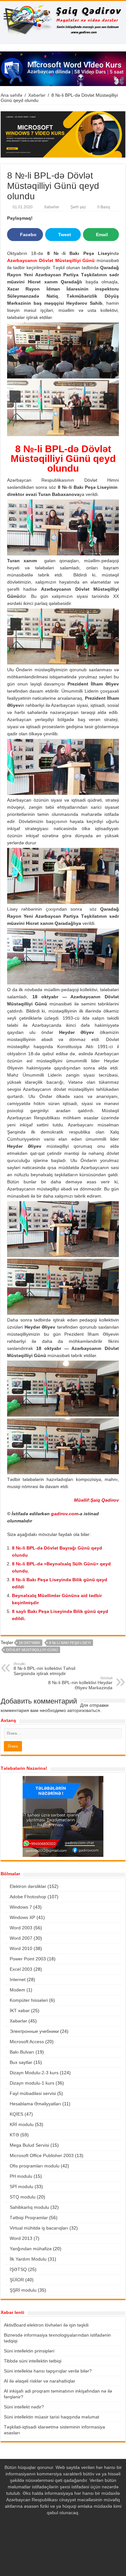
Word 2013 (21, 2238)
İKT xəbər (20, 2011)
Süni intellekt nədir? (24, 2407)
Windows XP (22, 1917)
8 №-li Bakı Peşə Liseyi (70, 1643)
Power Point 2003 (28, 1959)
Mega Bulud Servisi (29, 2145)
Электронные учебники (34, 2031)
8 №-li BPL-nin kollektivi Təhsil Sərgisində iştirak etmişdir (44, 1669)
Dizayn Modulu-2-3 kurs (34, 2073)
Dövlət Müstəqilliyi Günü (32, 1650)
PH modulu (21, 2176)
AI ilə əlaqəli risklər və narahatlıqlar (40, 2381)
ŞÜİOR (17, 2280)
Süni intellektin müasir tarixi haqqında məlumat (52, 2417)
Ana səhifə (11, 95)
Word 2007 (21, 1938)
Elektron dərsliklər (28, 1886)
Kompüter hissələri (29, 2000)
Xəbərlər (37, 95)
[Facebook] (57, 2538)
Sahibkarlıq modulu (29, 2207)
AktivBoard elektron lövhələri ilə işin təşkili (46, 2325)
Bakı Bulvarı (22, 2052)
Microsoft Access (27, 2042)
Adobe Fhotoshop (28, 1897)
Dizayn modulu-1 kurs (32, 2083)
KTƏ (14, 2135)
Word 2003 (21, 1928)
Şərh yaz (78, 207)
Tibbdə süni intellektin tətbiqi (33, 2361)
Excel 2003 (21, 1969)
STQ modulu (23, 2197)
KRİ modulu (22, 2124)
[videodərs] (63, 22)
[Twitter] (63, 2538)
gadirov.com (65, 1514)
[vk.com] (75, 2538)
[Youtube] (69, 2538)
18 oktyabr (29, 1643)
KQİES (16, 2114)
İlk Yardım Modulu (28, 2259)
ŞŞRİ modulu (23, 2290)
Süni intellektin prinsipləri (29, 2351)
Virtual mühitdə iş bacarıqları (39, 2228)
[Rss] (51, 2538)
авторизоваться (84, 1710)
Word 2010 (21, 1948)
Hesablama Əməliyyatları (35, 2104)
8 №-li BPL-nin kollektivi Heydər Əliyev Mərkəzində (80, 1683)
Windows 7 (21, 1907)
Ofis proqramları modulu (35, 2166)
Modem (17, 1990)
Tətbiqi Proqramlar (29, 2218)
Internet (18, 1979)
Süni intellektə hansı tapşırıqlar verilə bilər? (48, 2371)
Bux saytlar (21, 2062)
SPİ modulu (21, 2187)
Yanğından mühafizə (31, 2249)
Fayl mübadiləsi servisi (33, 2093)
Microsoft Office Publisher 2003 (42, 2155)
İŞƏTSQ (18, 2269)
